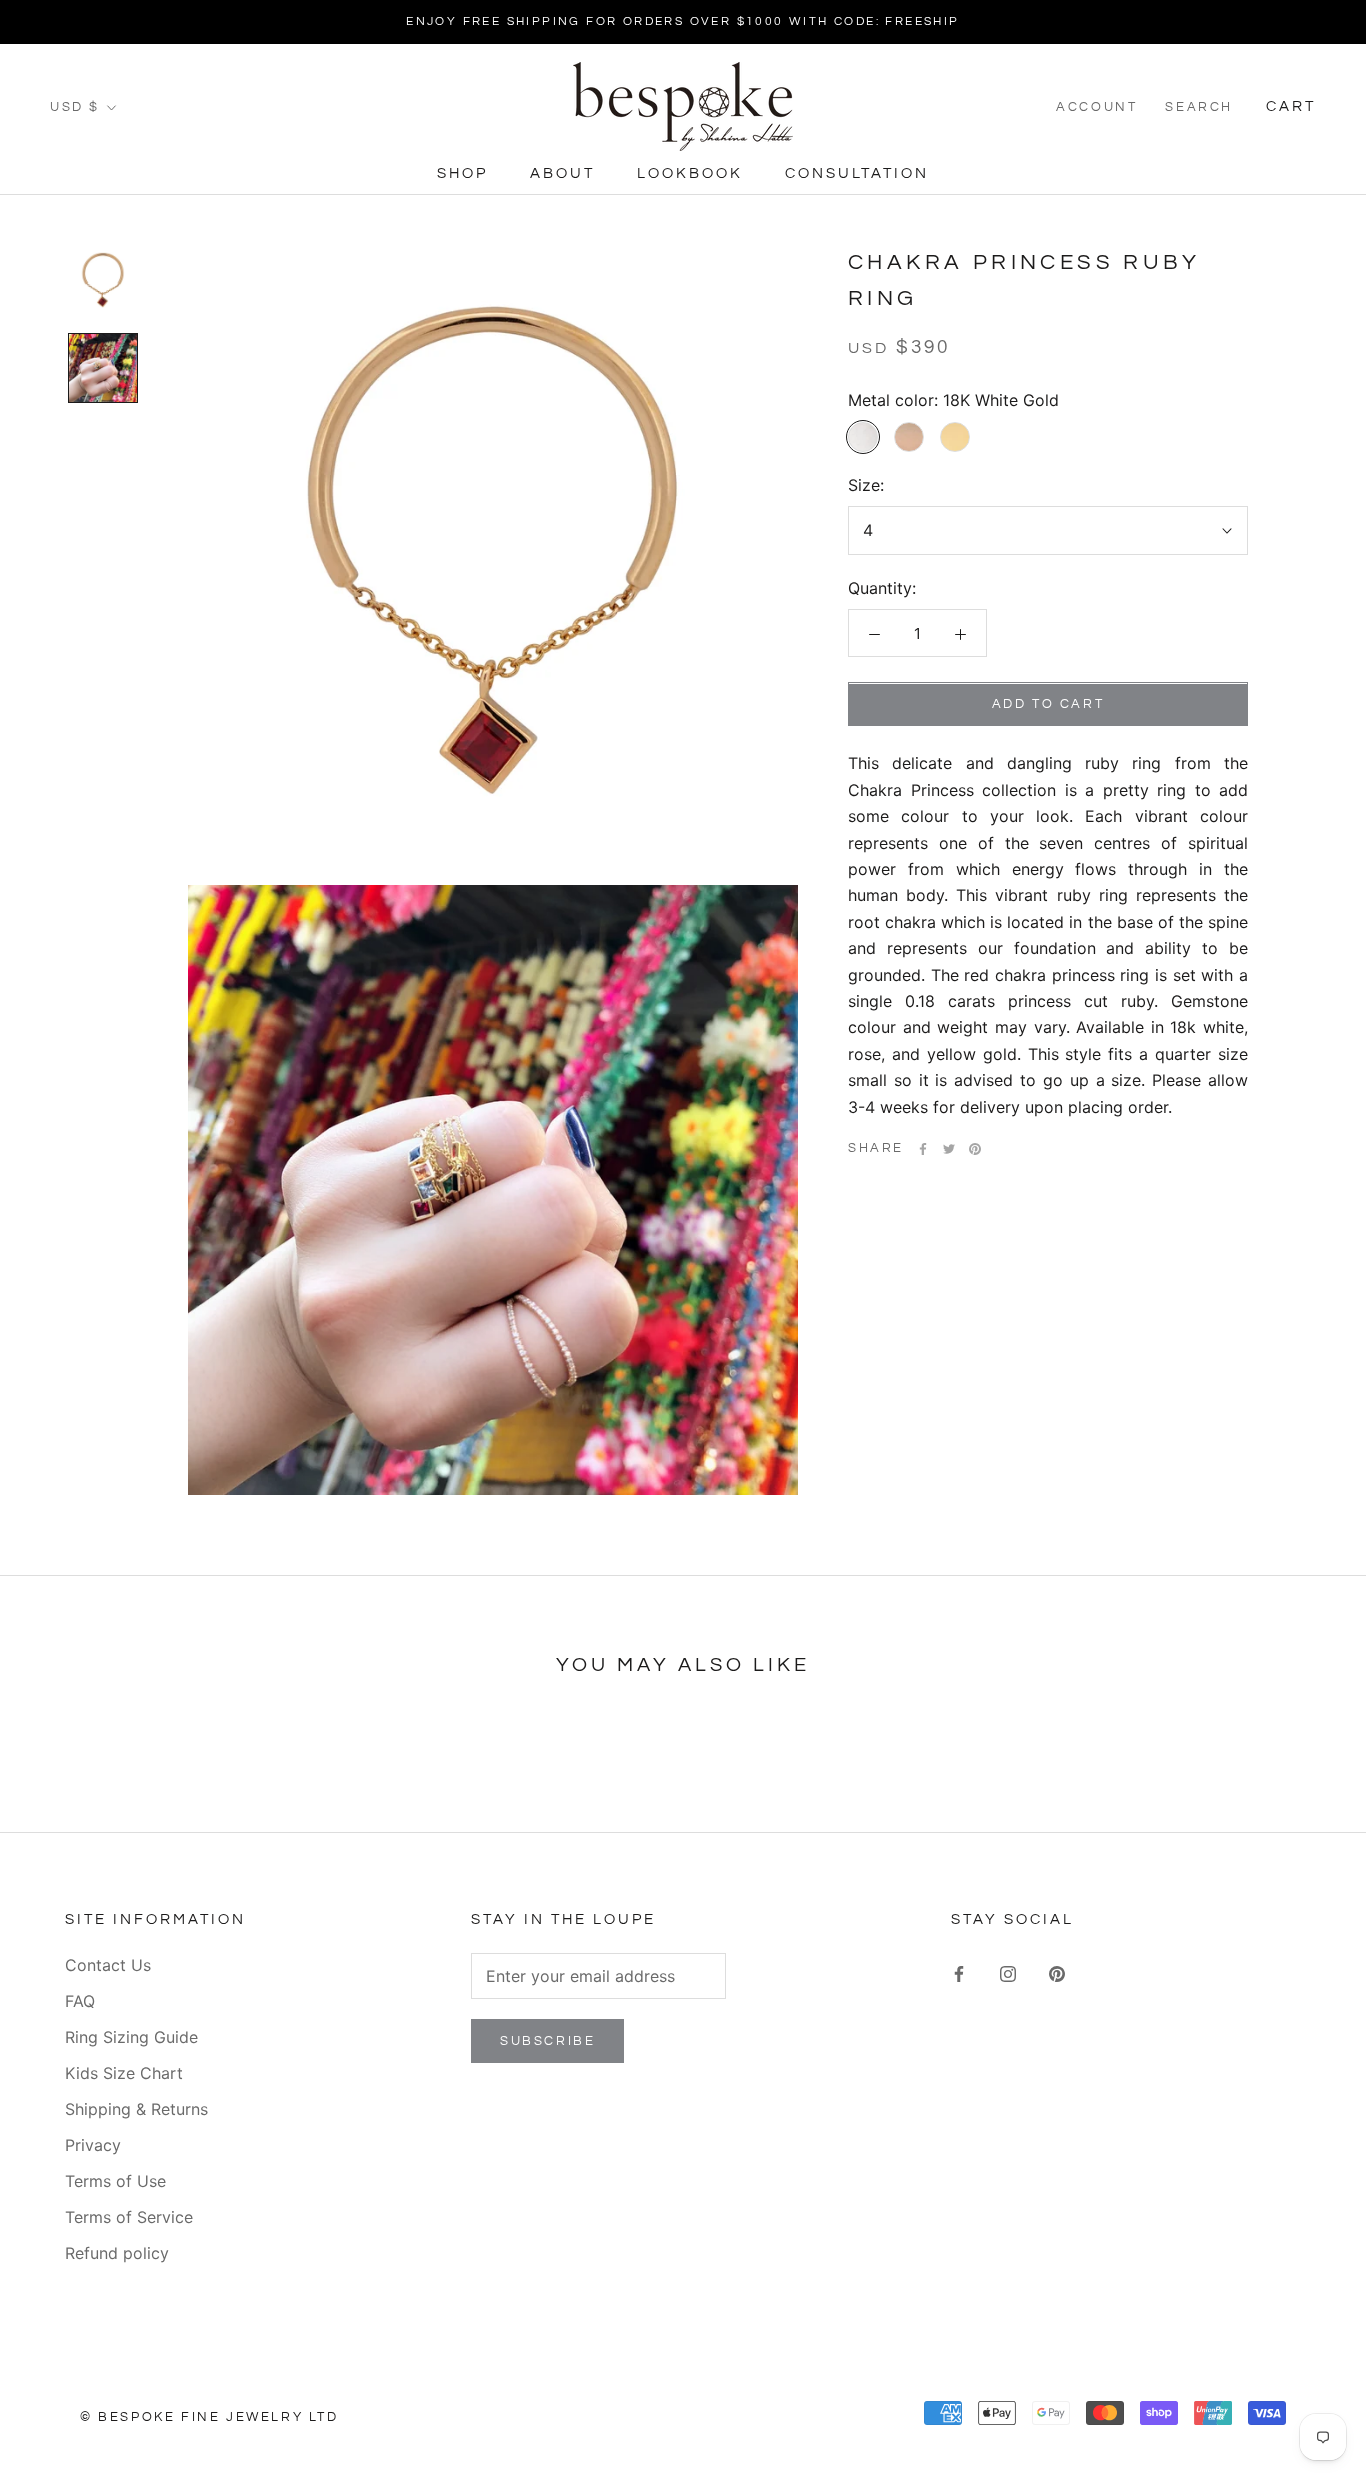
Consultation (857, 173)
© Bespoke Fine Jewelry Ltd (209, 2417)
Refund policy (117, 2253)
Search (1199, 107)
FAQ (80, 2001)
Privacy (93, 2145)
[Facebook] (923, 1149)
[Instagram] (1008, 1972)
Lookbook (690, 173)
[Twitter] (949, 1149)
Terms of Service (129, 2217)
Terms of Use (115, 2181)
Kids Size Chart (124, 2073)
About (562, 173)
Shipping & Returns (136, 2109)
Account (1096, 107)
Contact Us (108, 1965)
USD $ (75, 107)
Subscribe (547, 2041)
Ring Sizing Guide (131, 2037)
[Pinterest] (975, 1149)
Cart (1291, 106)
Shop (462, 173)
